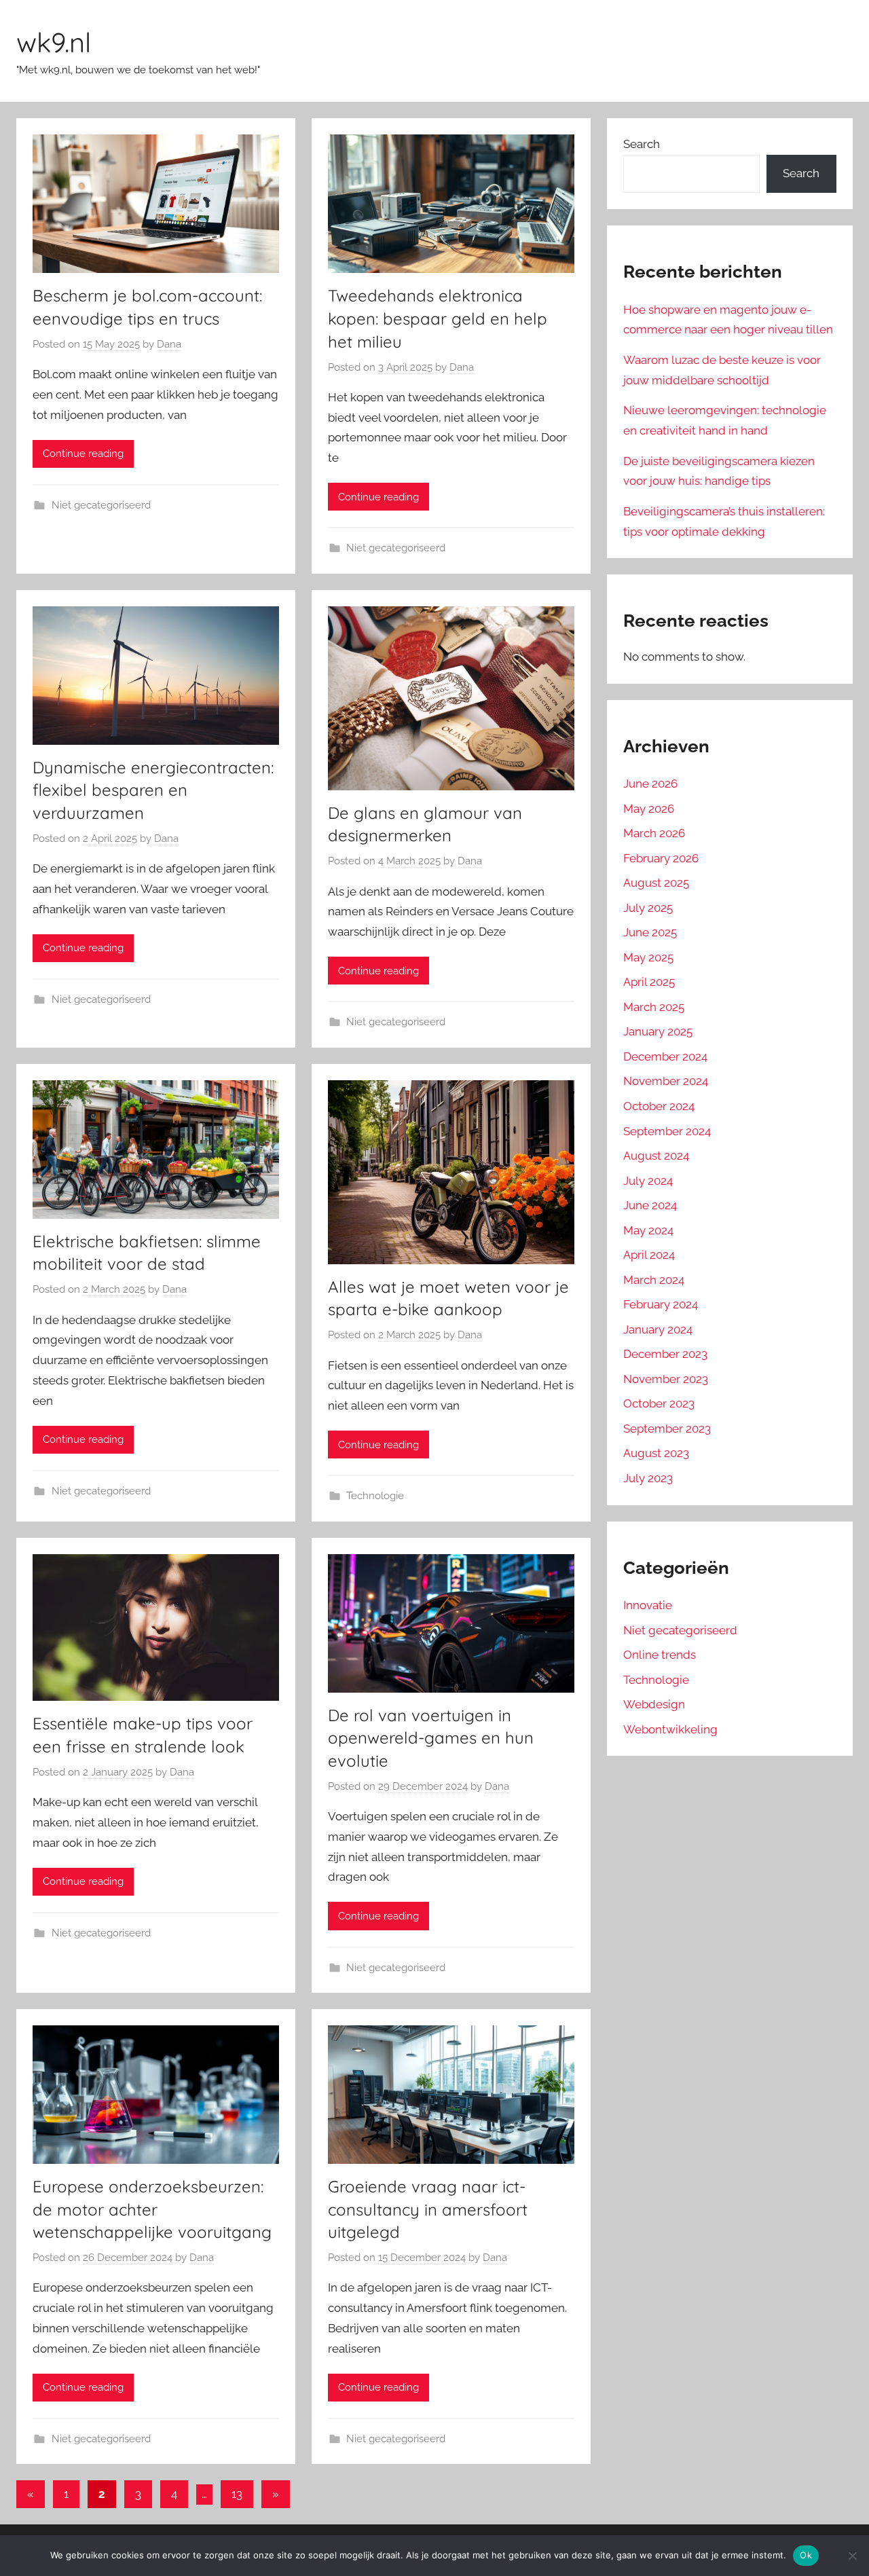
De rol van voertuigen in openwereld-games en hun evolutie (431, 1738)
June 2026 (650, 784)
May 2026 (649, 809)
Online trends (660, 1655)
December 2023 (665, 1354)
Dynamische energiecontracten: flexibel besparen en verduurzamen (153, 790)
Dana (169, 344)
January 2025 (658, 1031)
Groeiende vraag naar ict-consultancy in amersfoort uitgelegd (428, 2209)
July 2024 (648, 1181)
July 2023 (648, 1478)
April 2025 (649, 982)
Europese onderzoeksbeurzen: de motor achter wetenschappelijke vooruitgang (152, 2209)
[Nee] (852, 2556)
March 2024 (654, 1280)
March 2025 (654, 1007)
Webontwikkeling (670, 1729)
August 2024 (656, 1156)
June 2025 (650, 932)
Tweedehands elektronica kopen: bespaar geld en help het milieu (438, 318)
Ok (806, 2555)
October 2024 (659, 1106)
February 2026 (661, 858)
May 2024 (648, 1230)
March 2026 (654, 833)
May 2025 (648, 957)
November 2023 (666, 1379)
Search (642, 144)
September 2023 (667, 1429)
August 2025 (656, 883)
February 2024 (661, 1304)
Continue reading (83, 454)
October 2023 (659, 1403)
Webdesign (654, 1704)
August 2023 (656, 1453)
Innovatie (648, 1605)
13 (237, 2494)
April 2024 (649, 1255)
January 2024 (658, 1329)
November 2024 (666, 1081)
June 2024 (650, 1205)
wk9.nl (54, 42)
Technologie (375, 1496)
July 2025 (648, 908)
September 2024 (667, 1131)
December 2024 (665, 1056)
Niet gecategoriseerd (101, 505)
